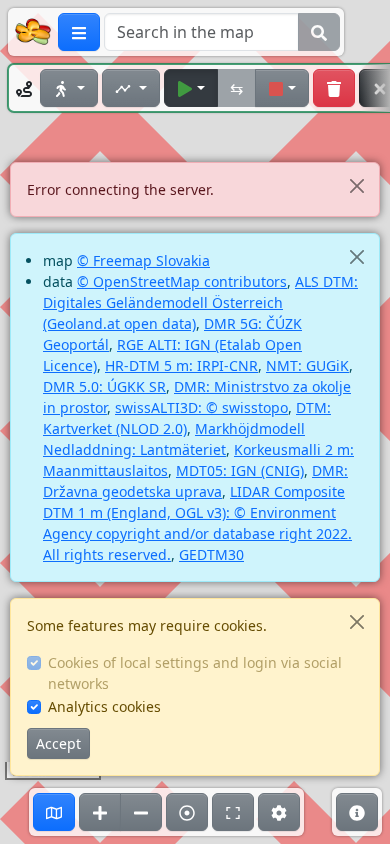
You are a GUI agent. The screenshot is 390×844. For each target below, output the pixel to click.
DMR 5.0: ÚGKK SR (104, 386)
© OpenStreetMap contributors (182, 281)
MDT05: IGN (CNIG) (240, 470)
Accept (58, 743)
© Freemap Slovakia (143, 260)
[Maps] (54, 812)
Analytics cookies (104, 706)
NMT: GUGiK (307, 365)
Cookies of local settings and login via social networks (195, 673)
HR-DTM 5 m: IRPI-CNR (181, 365)
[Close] (356, 185)
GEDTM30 (211, 554)
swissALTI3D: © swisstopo (201, 407)
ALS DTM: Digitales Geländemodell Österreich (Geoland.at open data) (200, 302)
